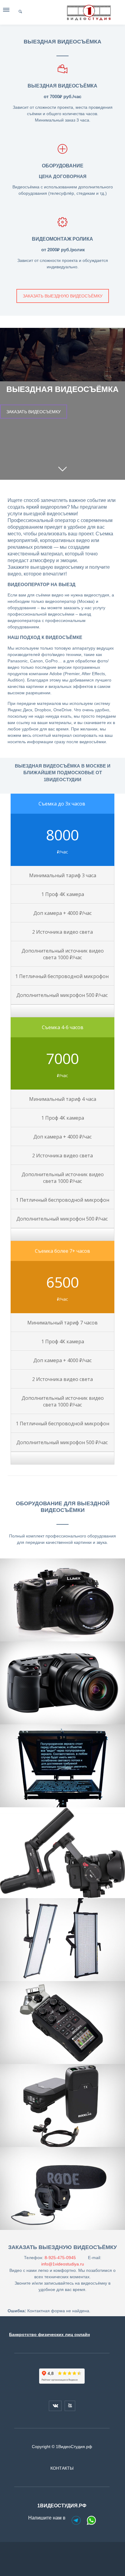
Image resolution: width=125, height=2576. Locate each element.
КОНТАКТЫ (62, 2468)
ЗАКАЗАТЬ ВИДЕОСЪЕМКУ (34, 411)
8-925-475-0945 (60, 2258)
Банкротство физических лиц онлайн (49, 2334)
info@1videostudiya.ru (63, 2264)
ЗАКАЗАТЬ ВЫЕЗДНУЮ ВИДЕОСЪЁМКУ (63, 296)
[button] (7, 11)
